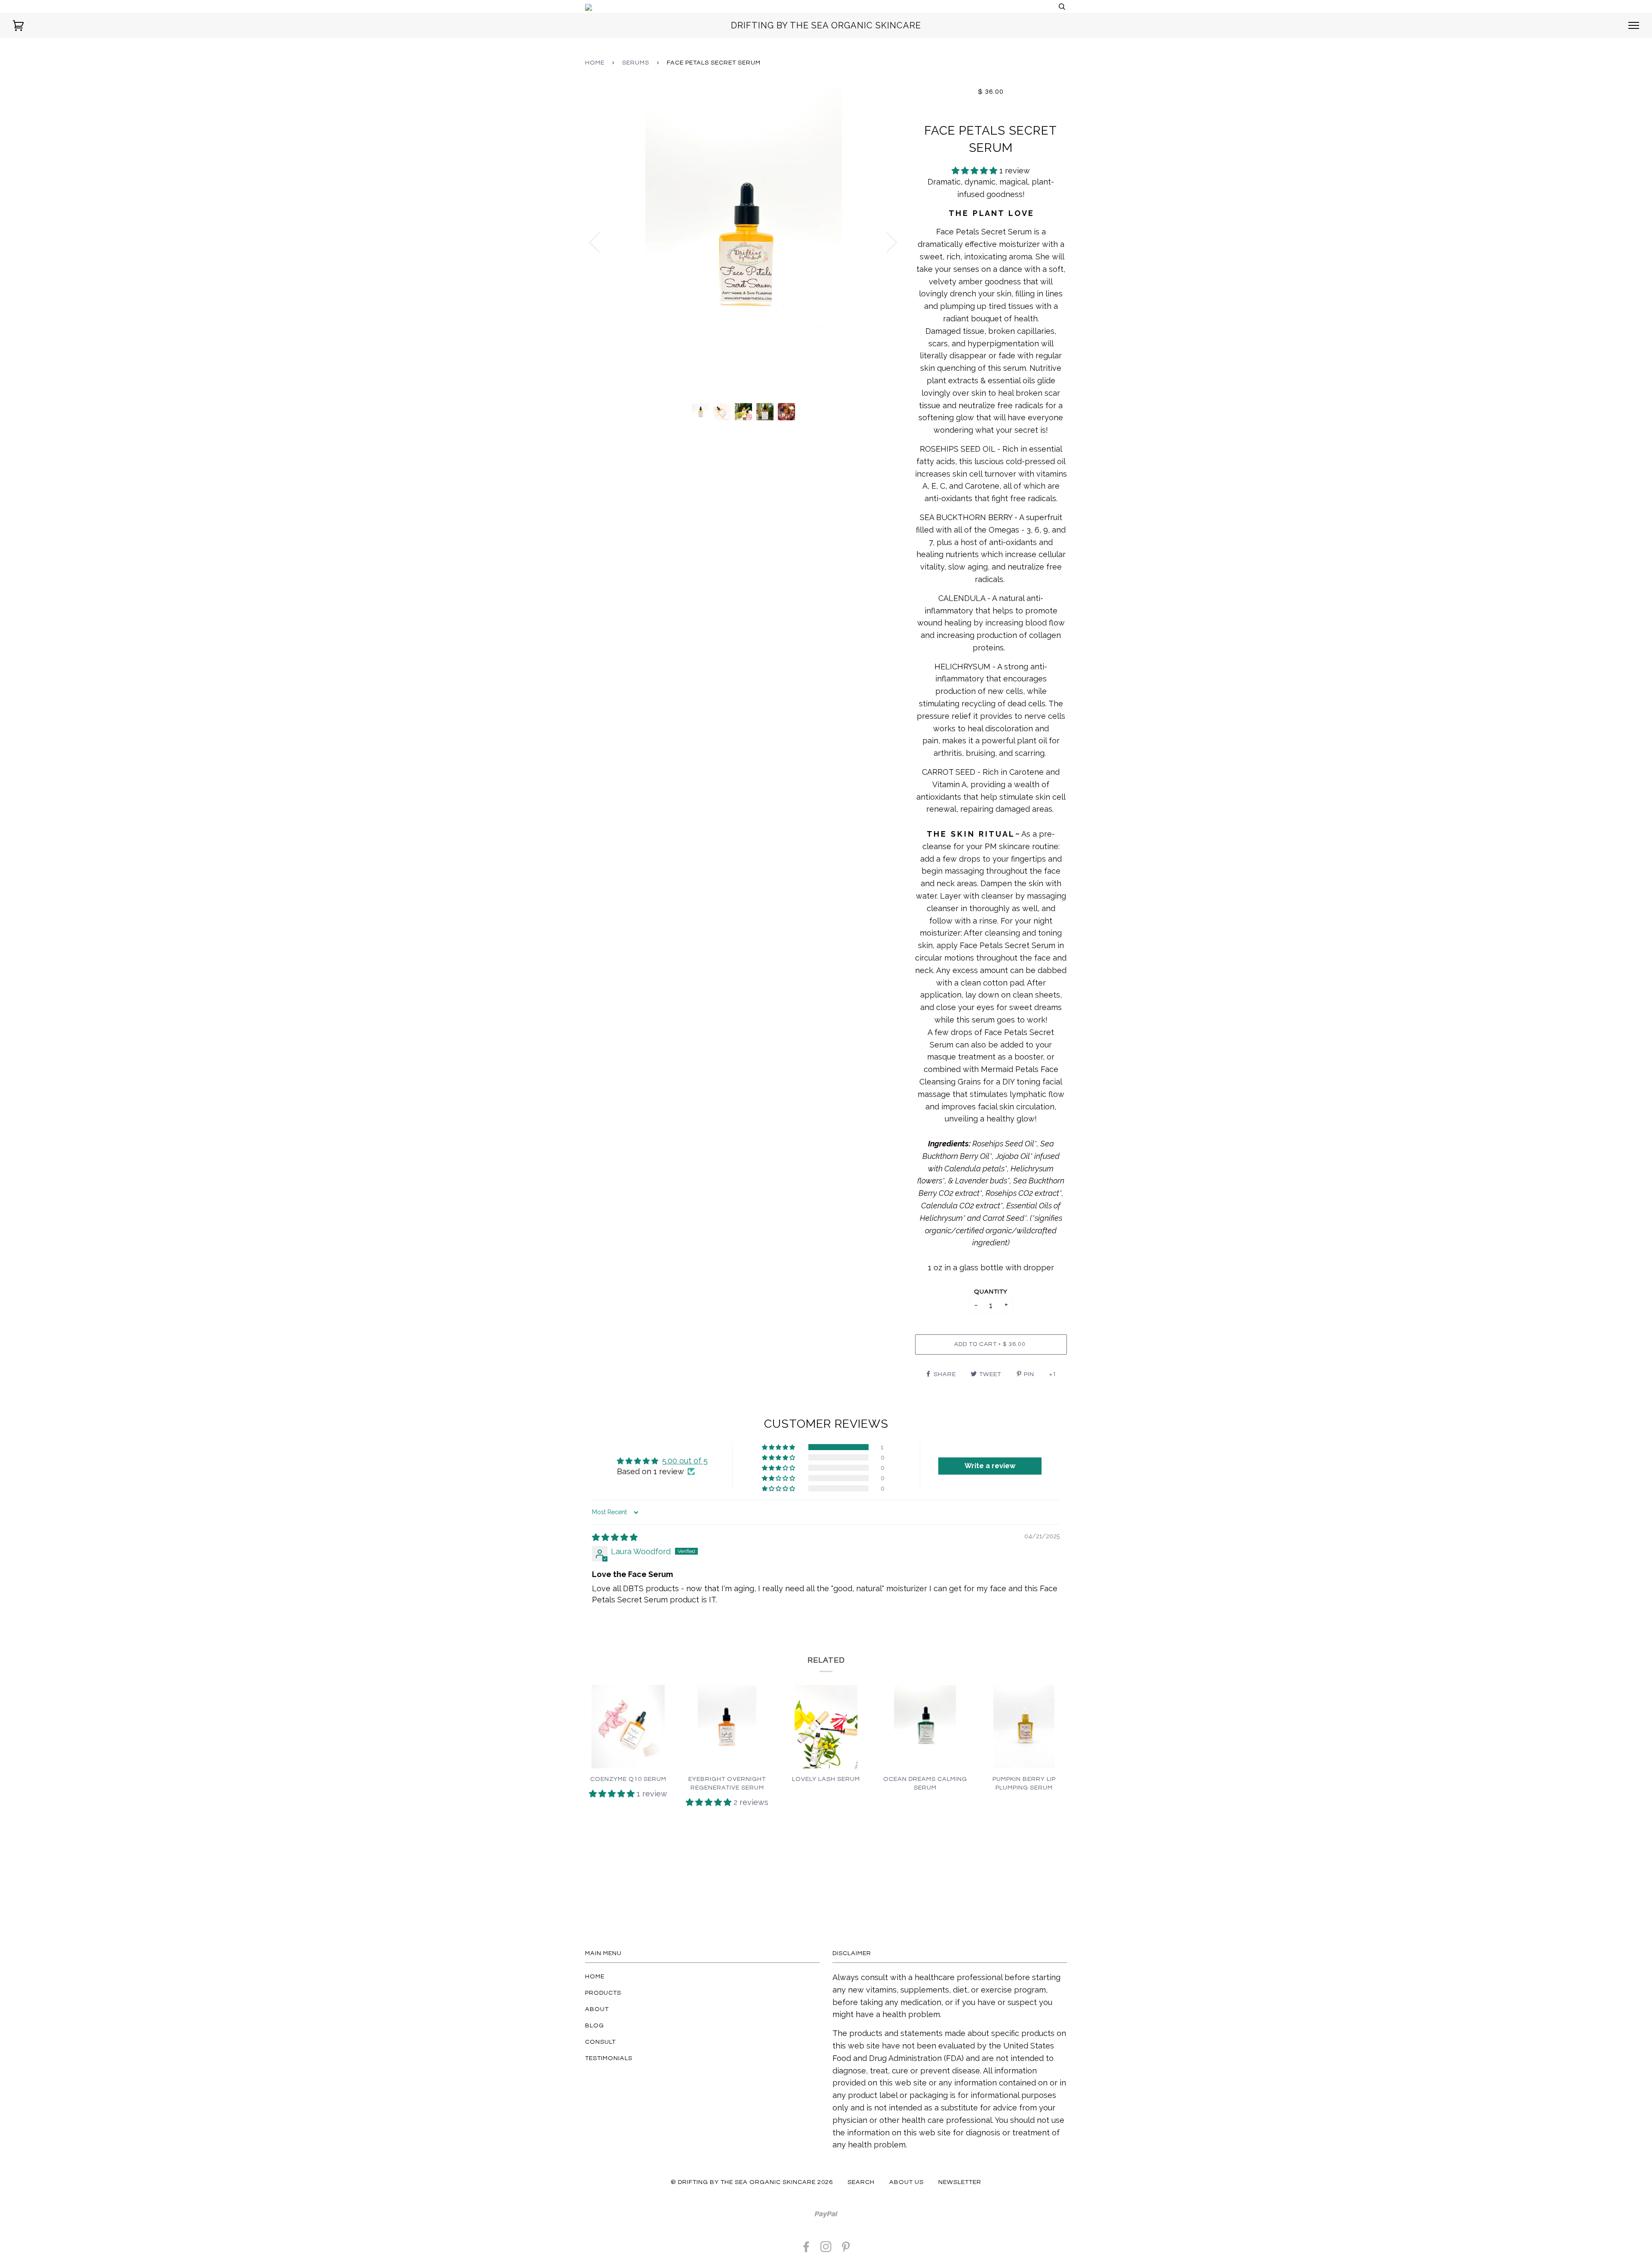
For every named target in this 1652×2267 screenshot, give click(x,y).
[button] (975, 171)
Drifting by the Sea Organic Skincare (826, 25)
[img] (615, 1537)
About (597, 2009)
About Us (906, 2182)
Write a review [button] (990, 1466)
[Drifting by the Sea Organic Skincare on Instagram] (826, 2249)
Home (595, 63)
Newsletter (960, 2182)
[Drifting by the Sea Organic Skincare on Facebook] (806, 2249)
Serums (636, 63)
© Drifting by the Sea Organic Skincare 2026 (752, 2182)
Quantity (991, 1292)
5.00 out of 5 (685, 1461)
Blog (595, 2025)
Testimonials (609, 2058)
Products (603, 1993)
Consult (600, 2042)
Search (861, 2182)
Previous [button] (600, 242)
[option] (744, 242)
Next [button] (886, 242)
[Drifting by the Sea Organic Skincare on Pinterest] (846, 2249)
